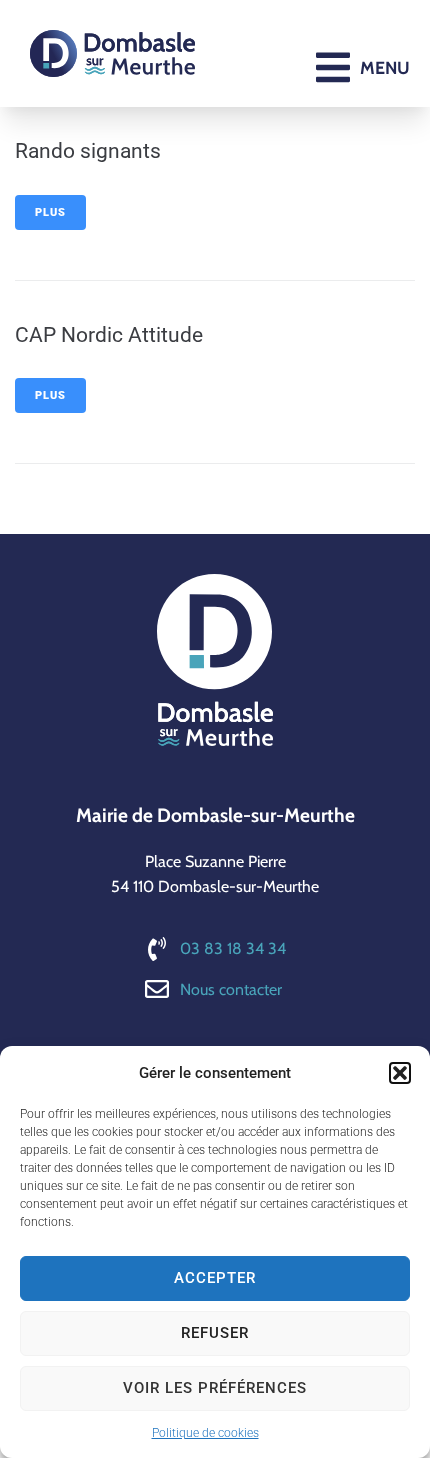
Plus (50, 212)
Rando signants (88, 151)
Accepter (215, 1278)
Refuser (215, 1333)
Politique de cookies (205, 1433)
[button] (400, 1073)
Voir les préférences (215, 1388)
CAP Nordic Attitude (109, 335)
